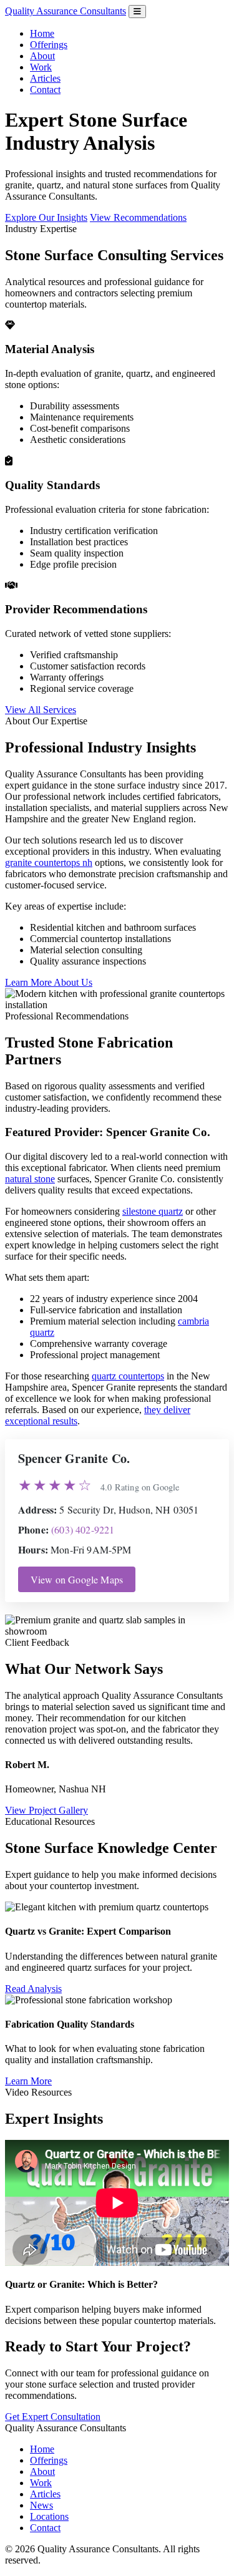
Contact (45, 90)
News (41, 2505)
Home (42, 33)
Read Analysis (33, 1989)
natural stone (30, 1179)
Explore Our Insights (46, 217)
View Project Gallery (46, 1810)
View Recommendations (138, 217)
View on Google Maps (77, 1579)
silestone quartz (153, 1211)
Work (41, 67)
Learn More (28, 2081)
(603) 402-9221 (83, 1529)
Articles (45, 78)
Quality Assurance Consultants (66, 11)
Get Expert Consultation (53, 2417)
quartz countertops (128, 1376)
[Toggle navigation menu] (137, 12)
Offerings (49, 45)
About (42, 56)
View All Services (41, 710)
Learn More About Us (49, 982)
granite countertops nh (49, 863)
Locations (49, 2516)
